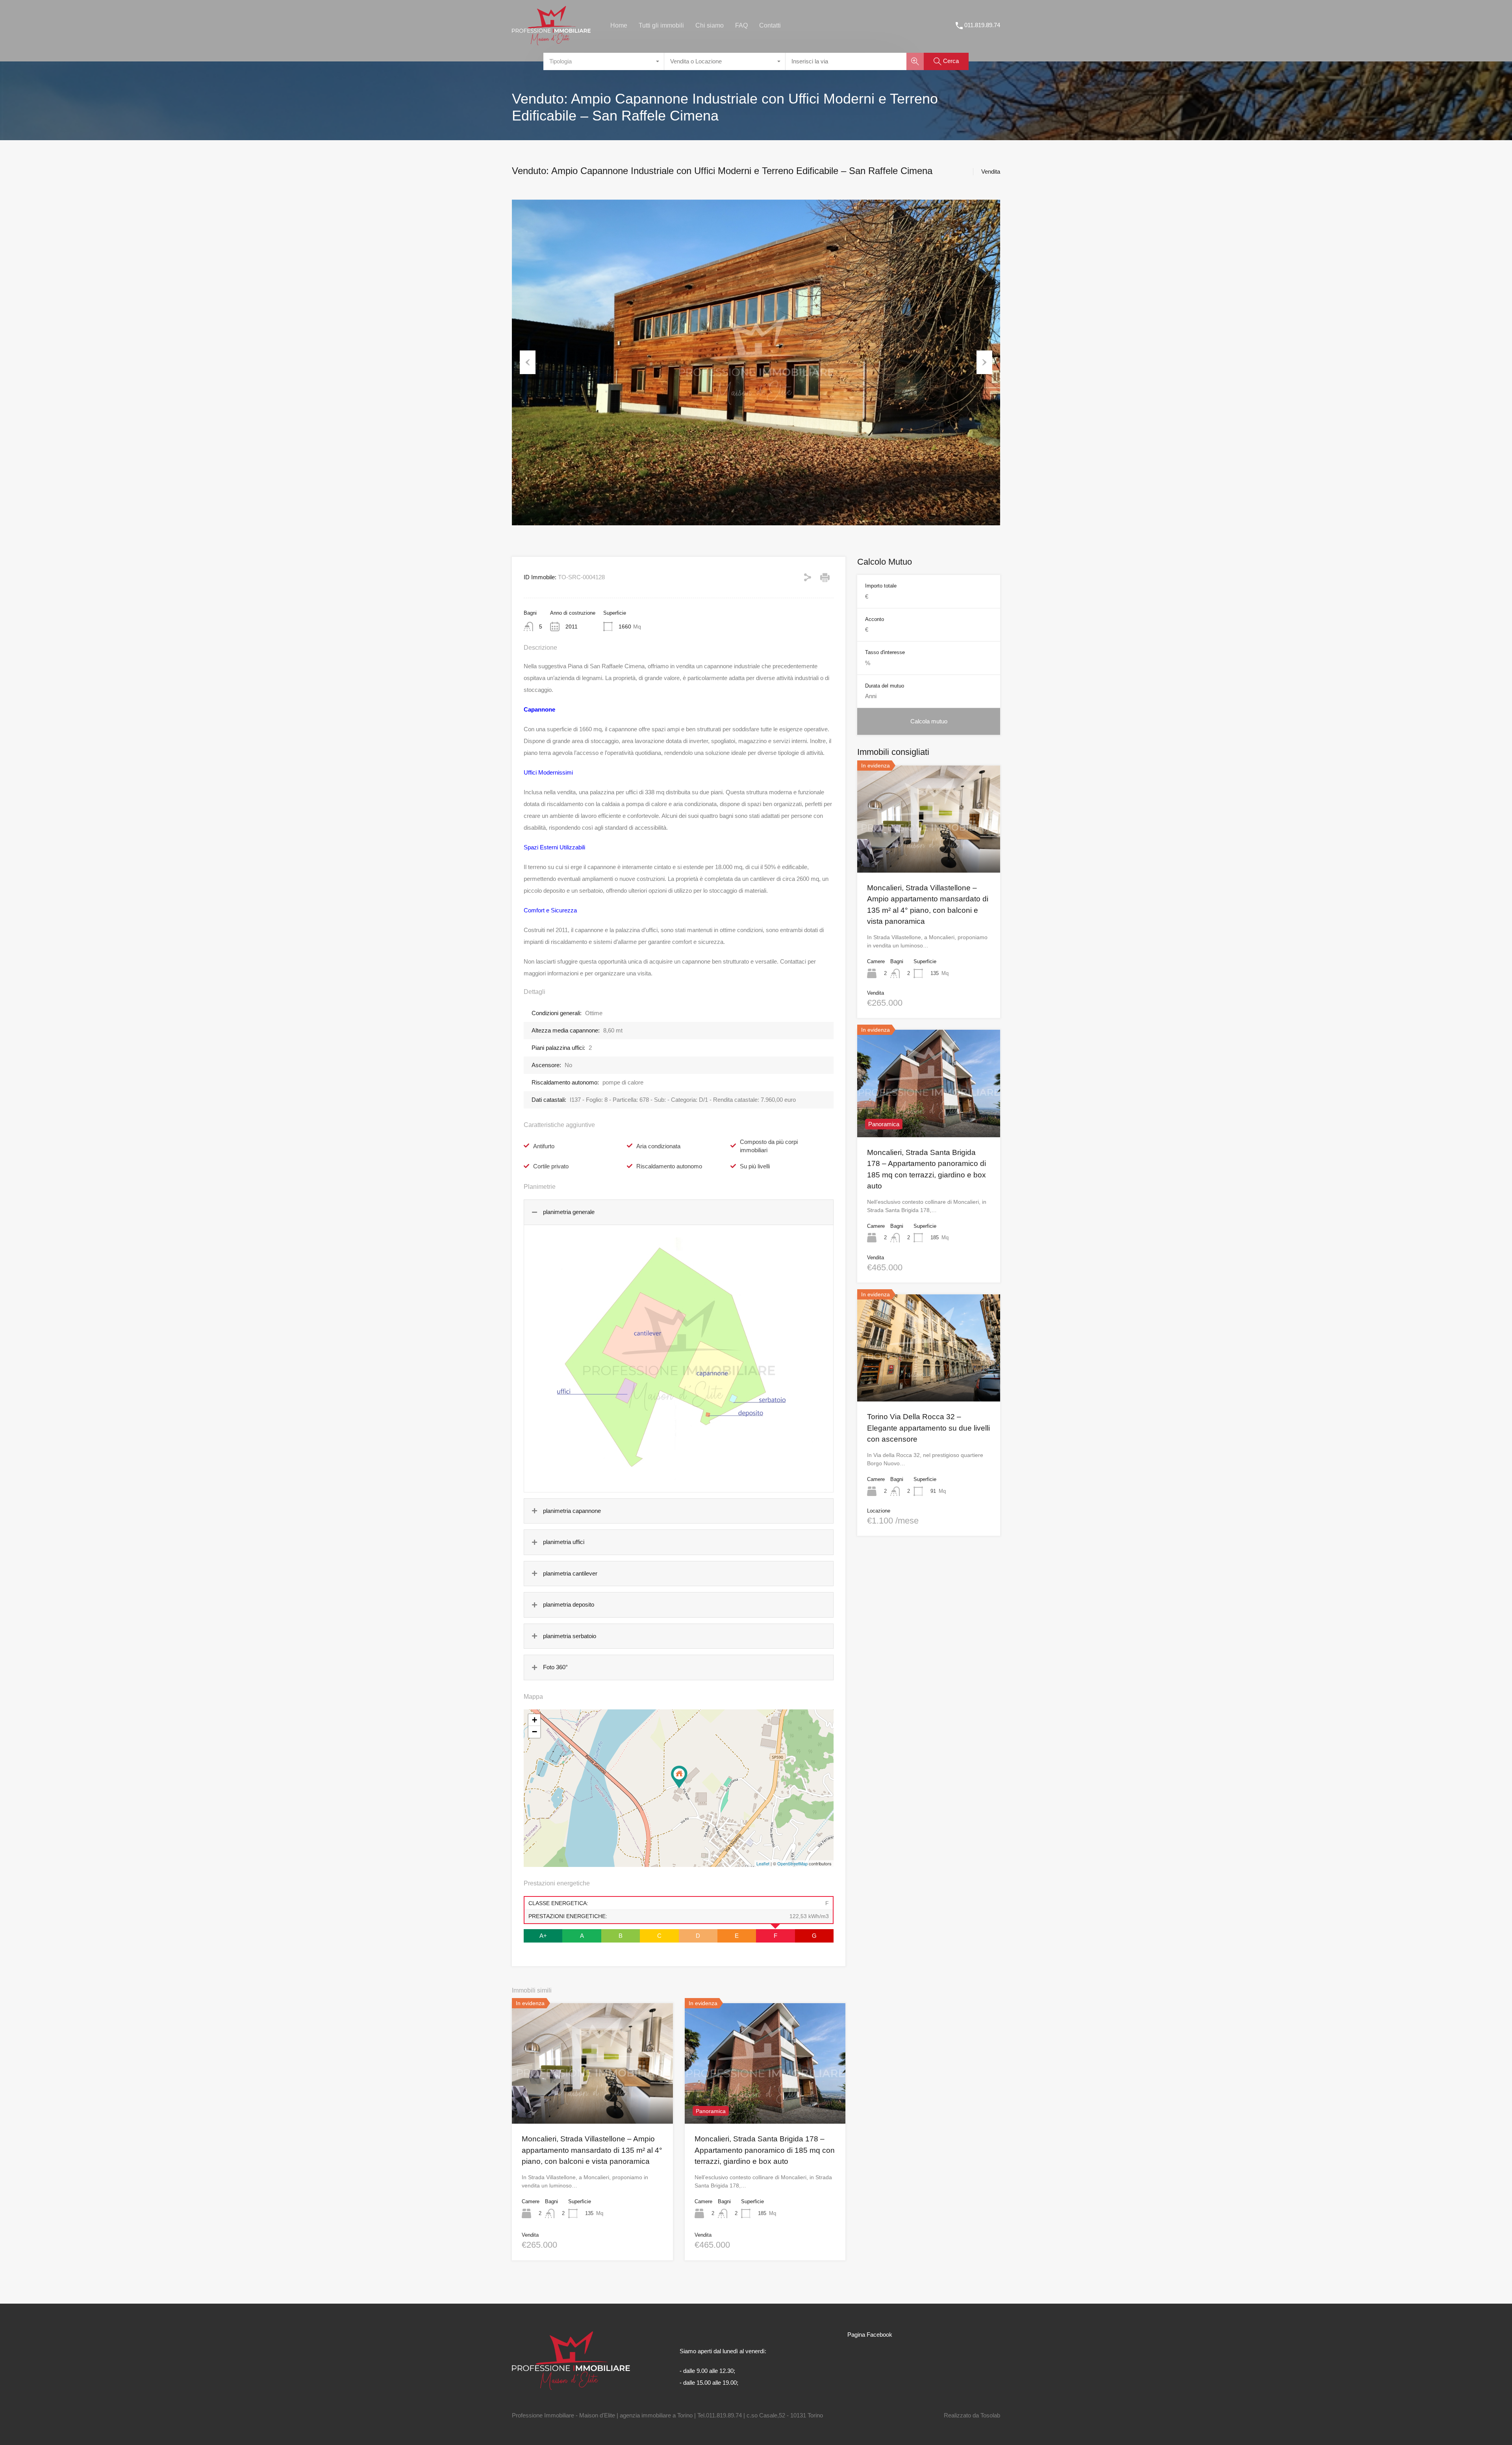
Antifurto (544, 1146)
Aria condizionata (658, 1146)
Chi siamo (710, 25)
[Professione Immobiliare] (551, 42)
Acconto (875, 619)
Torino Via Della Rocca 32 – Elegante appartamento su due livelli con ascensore (928, 1428)
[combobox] (604, 61)
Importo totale (881, 586)
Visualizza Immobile (929, 851)
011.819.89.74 (982, 25)
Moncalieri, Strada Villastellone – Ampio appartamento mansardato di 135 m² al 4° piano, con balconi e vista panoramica (592, 2150)
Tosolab (990, 2415)
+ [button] (535, 1720)
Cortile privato (551, 1166)
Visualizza (592, 2100)
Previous (528, 362)
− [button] (535, 1732)
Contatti (770, 25)
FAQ (741, 25)
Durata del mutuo (885, 686)
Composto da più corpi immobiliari (769, 1146)
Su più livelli (755, 1166)
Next (984, 362)
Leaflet (763, 1863)
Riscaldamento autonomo (669, 1166)
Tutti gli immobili (661, 25)
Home (619, 25)
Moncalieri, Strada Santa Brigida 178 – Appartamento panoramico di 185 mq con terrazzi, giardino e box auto (765, 2150)
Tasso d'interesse (885, 652)
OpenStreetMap (792, 1863)
